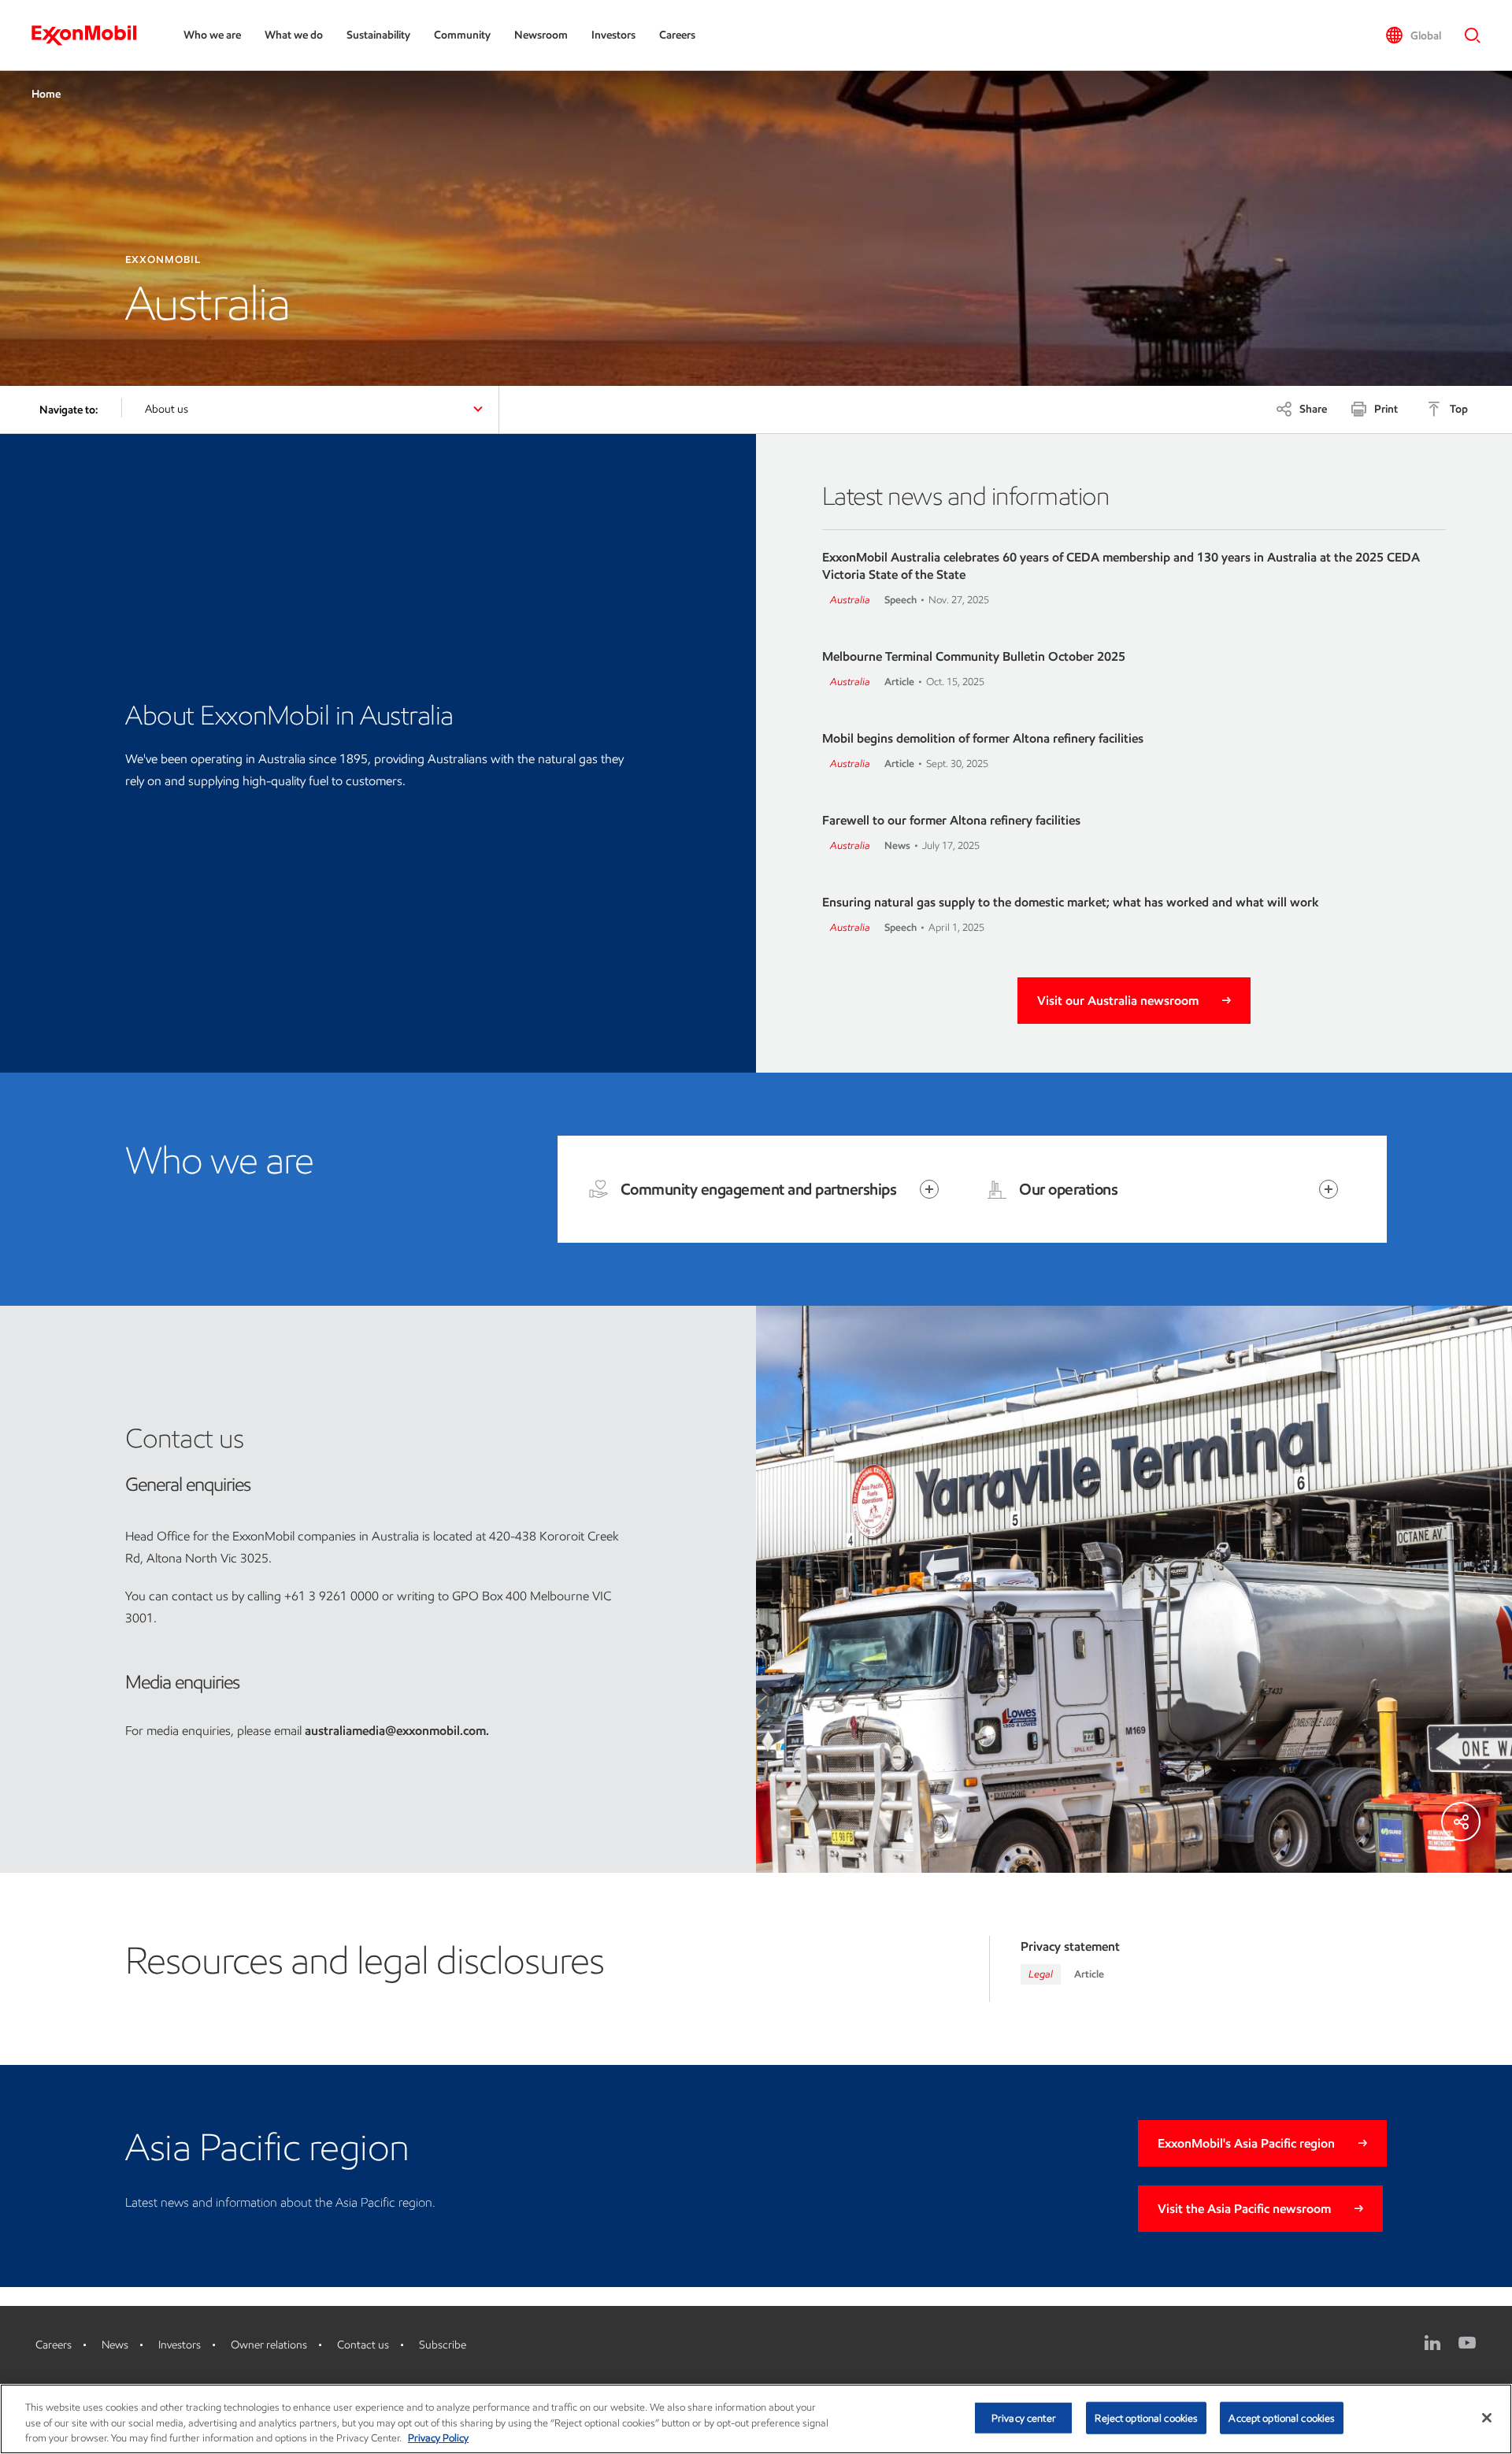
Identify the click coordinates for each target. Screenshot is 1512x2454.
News (115, 2345)
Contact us (363, 2345)
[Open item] (929, 1189)
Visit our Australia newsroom (1118, 1001)
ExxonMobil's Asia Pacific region (1246, 2143)
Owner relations (269, 2345)
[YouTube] (1467, 2343)
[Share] (1461, 1822)
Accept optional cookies (1282, 2417)
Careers (677, 35)
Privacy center (1024, 2417)
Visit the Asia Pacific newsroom (1244, 2209)
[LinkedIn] (1432, 2343)
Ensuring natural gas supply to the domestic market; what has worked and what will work (1071, 902)
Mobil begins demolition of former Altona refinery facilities (983, 738)
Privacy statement (1070, 1946)
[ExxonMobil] (92, 35)
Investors (613, 35)
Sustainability (378, 35)
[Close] (1487, 2418)
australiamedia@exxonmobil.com (395, 1731)
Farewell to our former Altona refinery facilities (951, 820)
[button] (1413, 35)
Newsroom (541, 35)
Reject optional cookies (1146, 2417)
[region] (756, 2419)
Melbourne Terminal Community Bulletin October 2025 (974, 656)
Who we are (212, 35)
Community (462, 35)
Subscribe (443, 2345)
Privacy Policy (438, 2438)
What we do (294, 35)
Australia (850, 600)
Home (46, 94)
